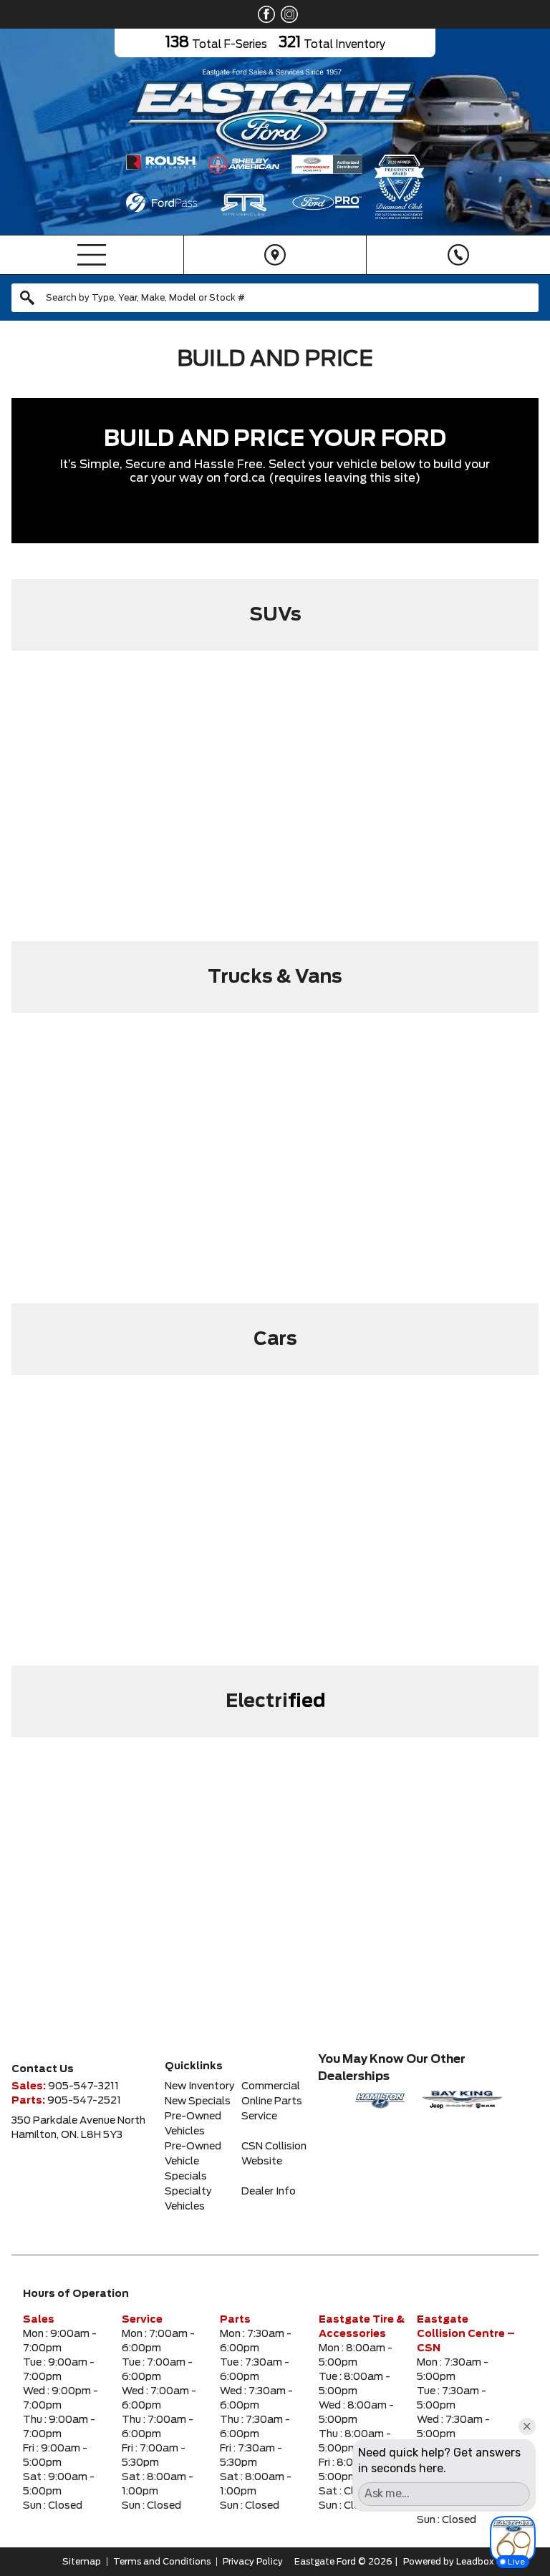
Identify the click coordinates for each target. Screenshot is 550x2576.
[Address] (275, 255)
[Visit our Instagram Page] (286, 14)
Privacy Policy (253, 2562)
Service (259, 2116)
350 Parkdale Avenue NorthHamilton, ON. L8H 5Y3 (78, 2128)
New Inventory (200, 2086)
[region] (275, 798)
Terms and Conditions (162, 2562)
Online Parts (272, 2101)
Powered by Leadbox (449, 2562)
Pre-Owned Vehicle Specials (193, 2162)
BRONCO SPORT (101, 716)
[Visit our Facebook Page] (264, 14)
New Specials (198, 2101)
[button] (101, 798)
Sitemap (82, 2562)
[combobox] (275, 298)
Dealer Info (269, 2192)
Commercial (271, 2086)
